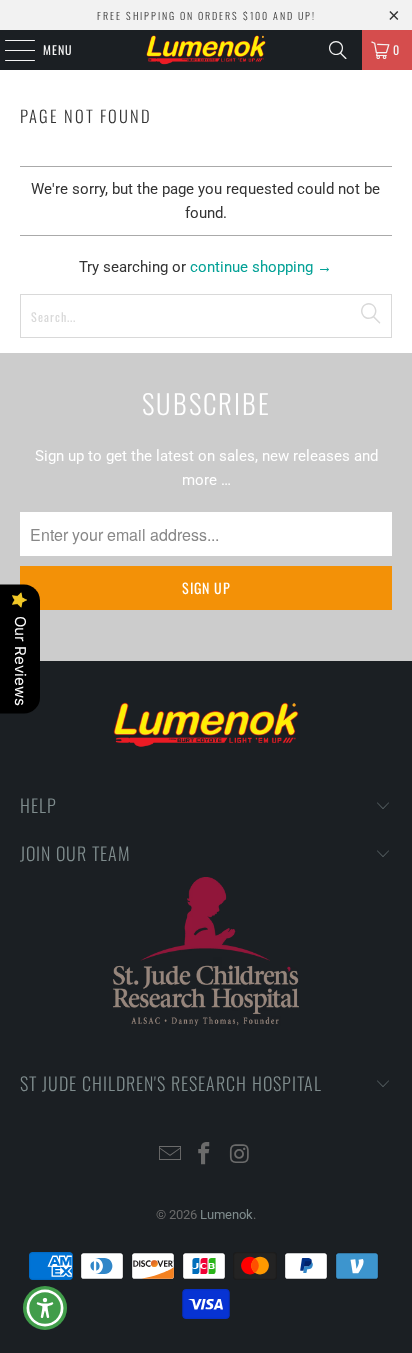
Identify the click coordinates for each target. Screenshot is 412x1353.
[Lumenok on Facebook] (205, 1155)
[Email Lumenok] (170, 1155)
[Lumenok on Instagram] (240, 1155)
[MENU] (9, 50)
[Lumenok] (206, 50)
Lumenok (226, 1214)
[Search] (338, 50)
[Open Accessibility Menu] (45, 1308)
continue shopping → (261, 267)
